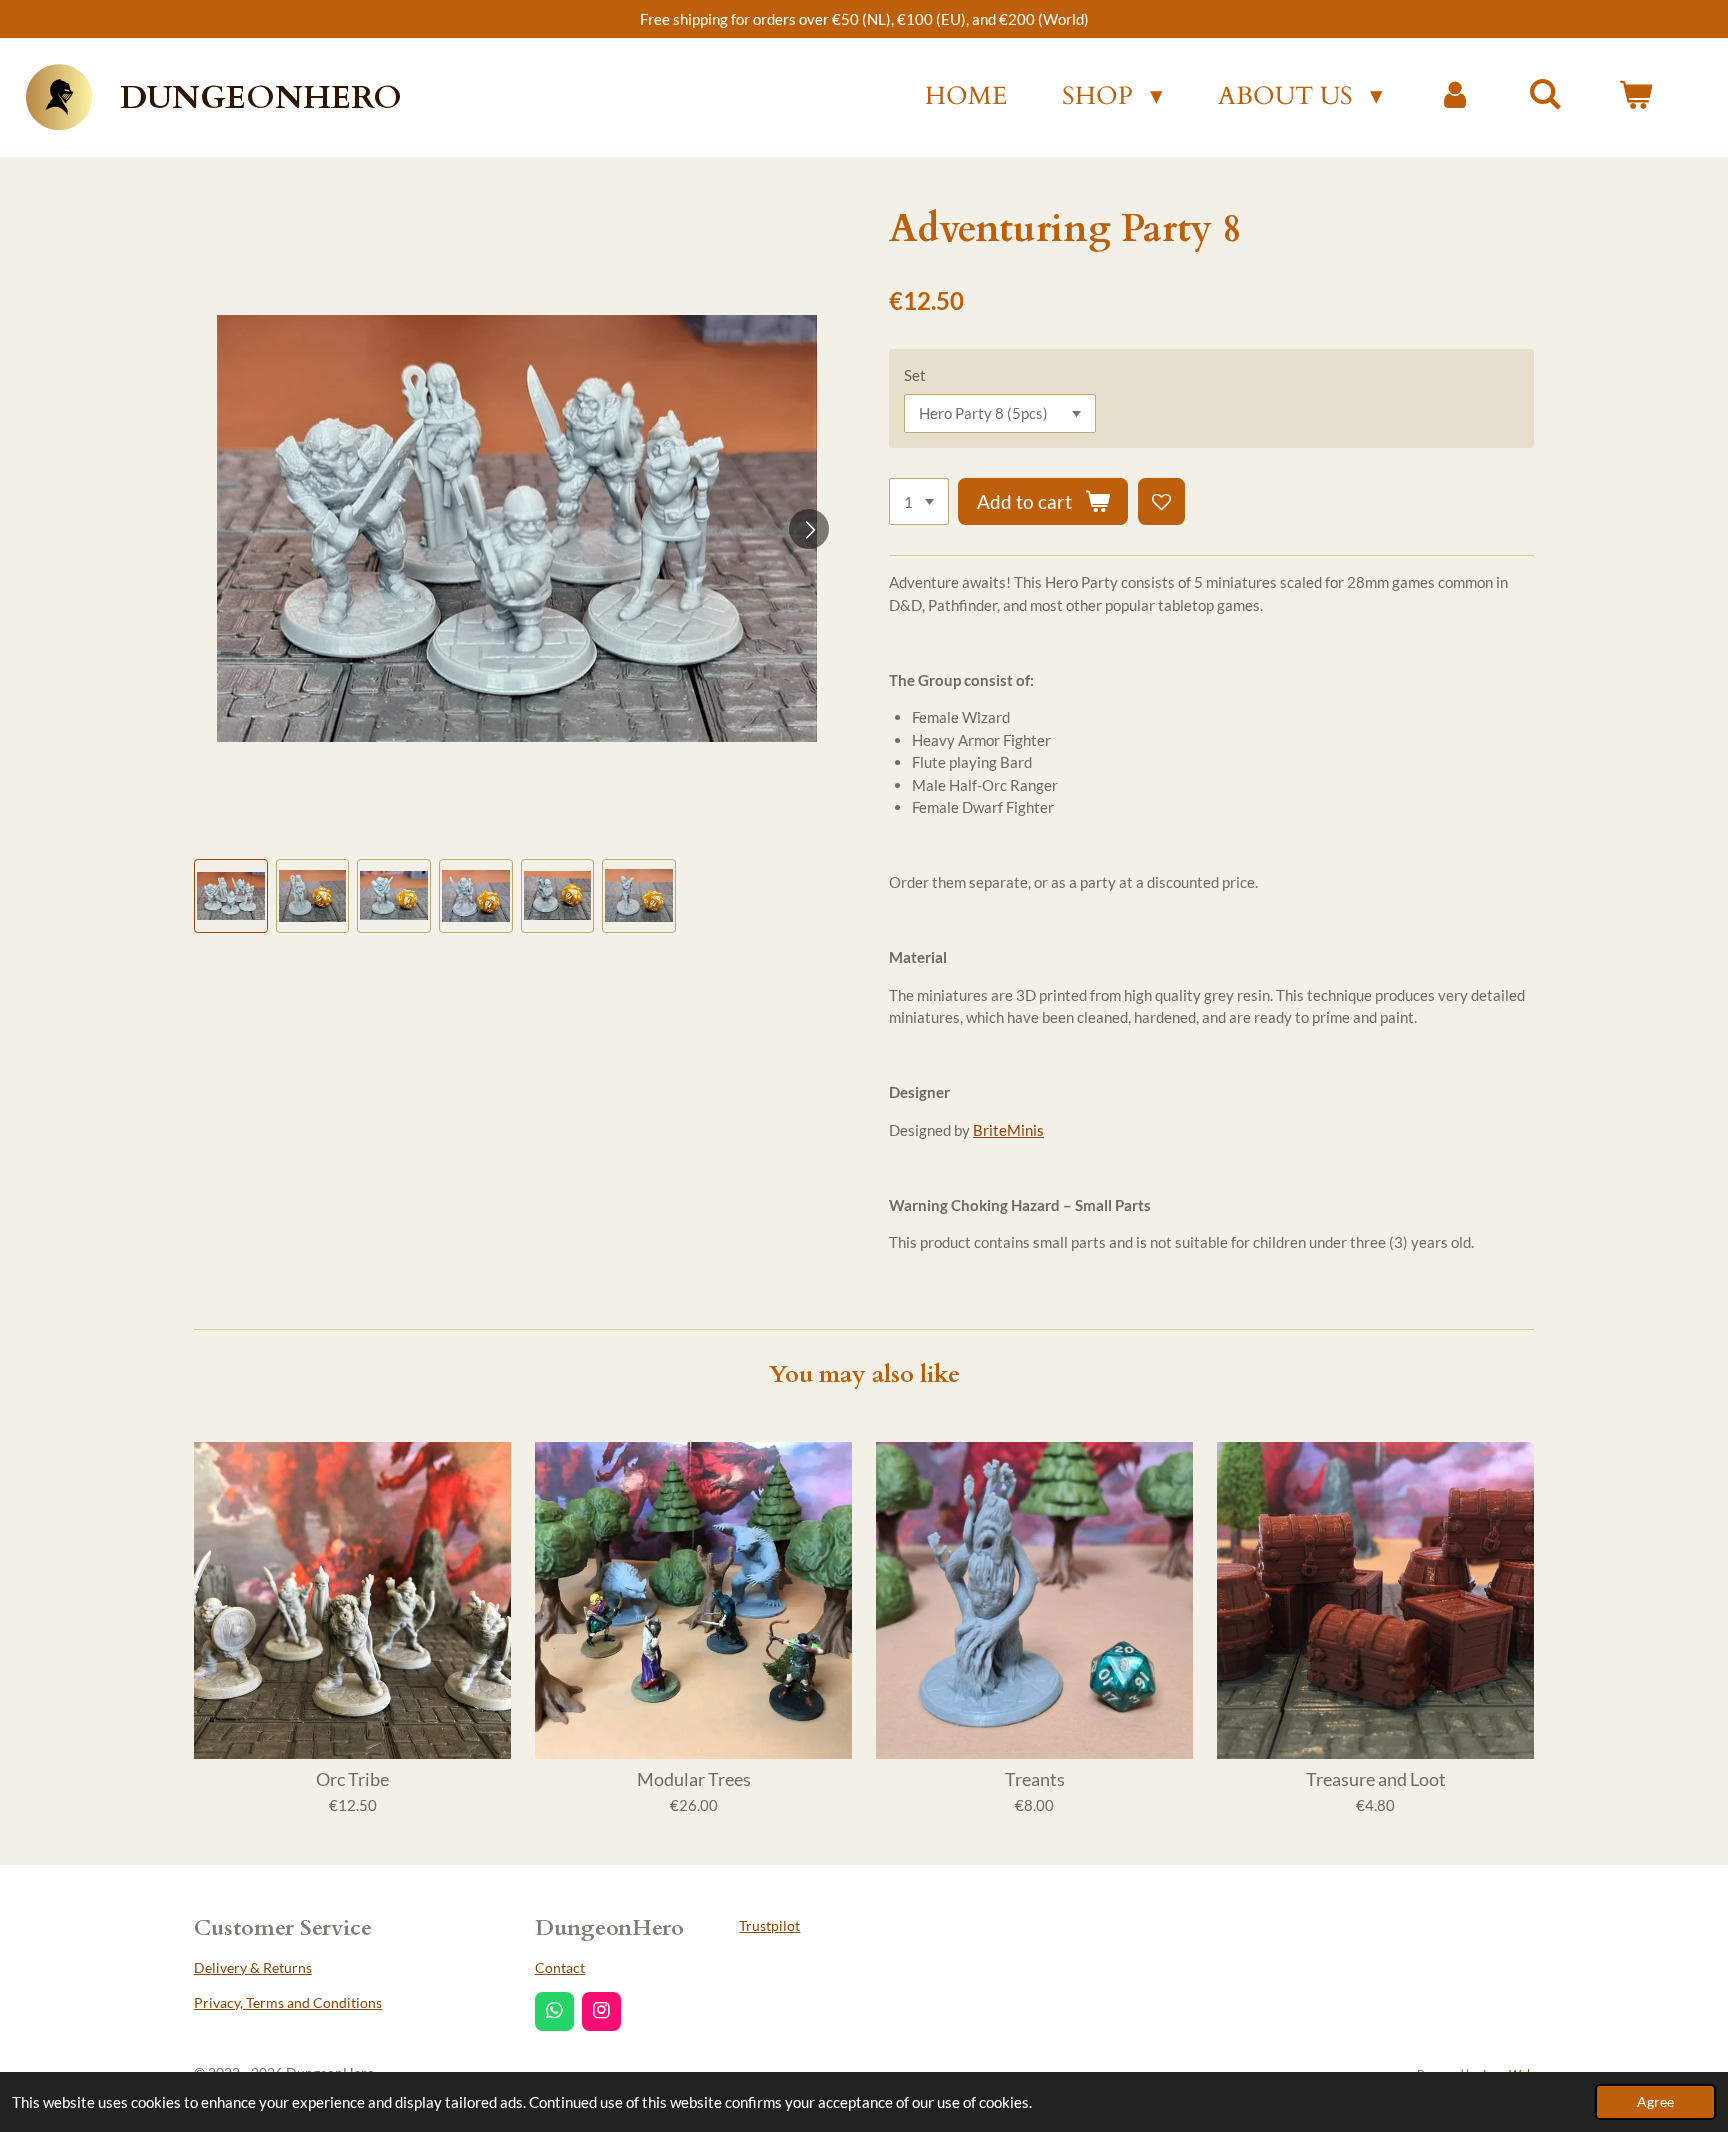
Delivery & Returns (253, 1967)
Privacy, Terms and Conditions (288, 2002)
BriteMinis (1008, 1130)
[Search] (1545, 95)
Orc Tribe (352, 1779)
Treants (1035, 1779)
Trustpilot (769, 1925)
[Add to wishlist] (1161, 501)
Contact (560, 1967)
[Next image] (809, 529)
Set (915, 375)
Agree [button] (1655, 2102)
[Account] (1455, 97)
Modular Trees (694, 1779)
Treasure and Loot (1376, 1779)
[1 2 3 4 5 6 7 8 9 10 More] (919, 501)
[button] (231, 896)
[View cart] (1635, 97)
